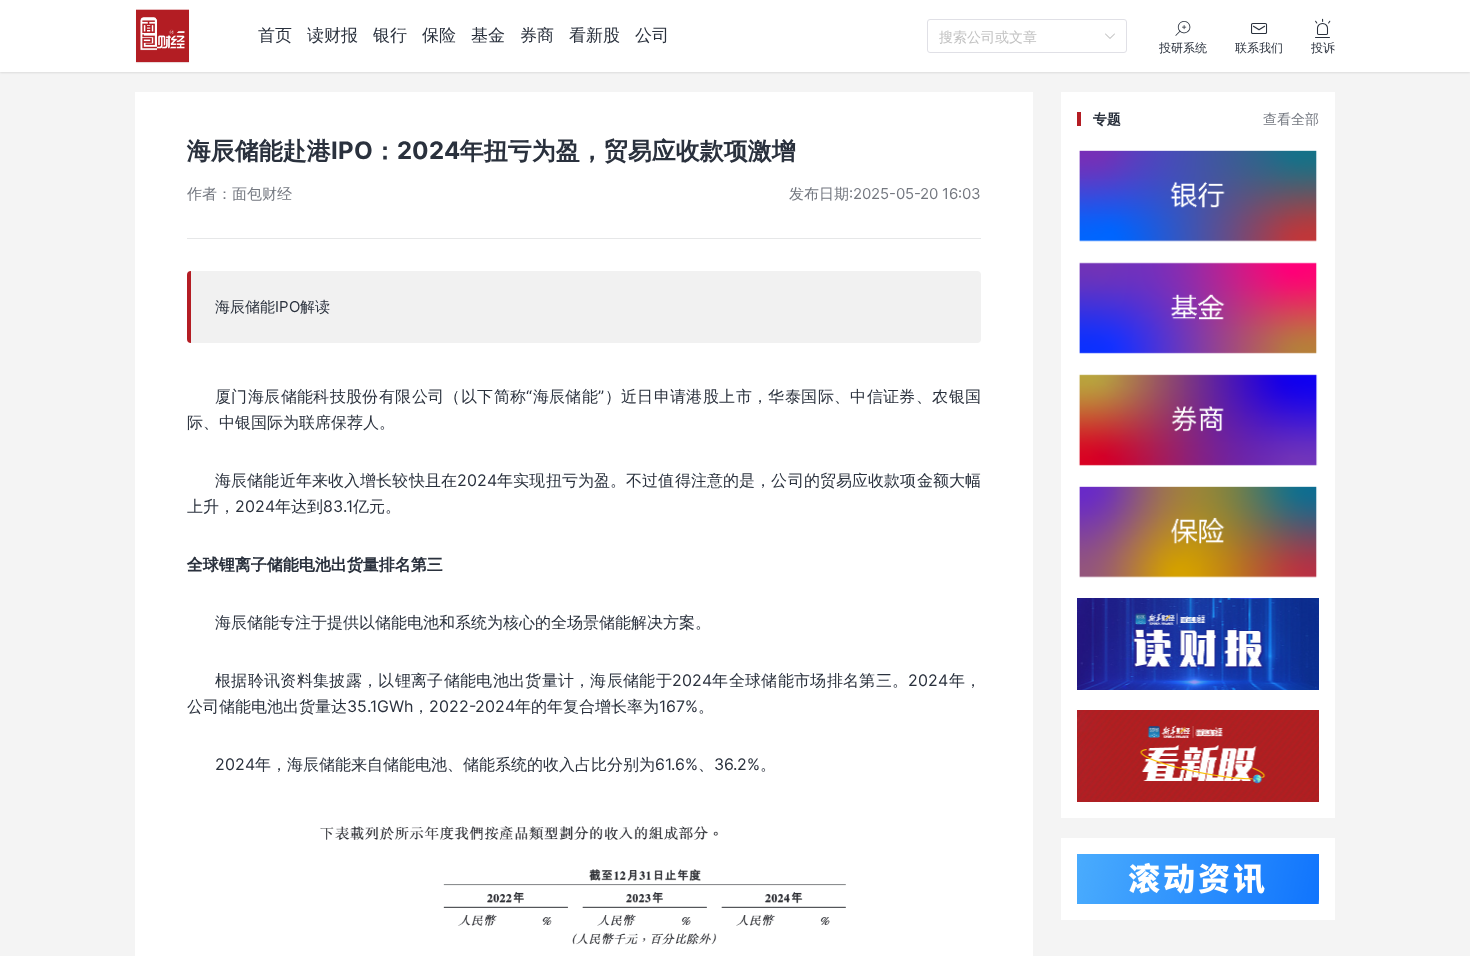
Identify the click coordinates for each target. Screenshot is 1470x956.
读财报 (332, 35)
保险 (439, 35)
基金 (488, 35)
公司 (652, 35)
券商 (537, 35)
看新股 (594, 35)
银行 (390, 35)
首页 (275, 35)
